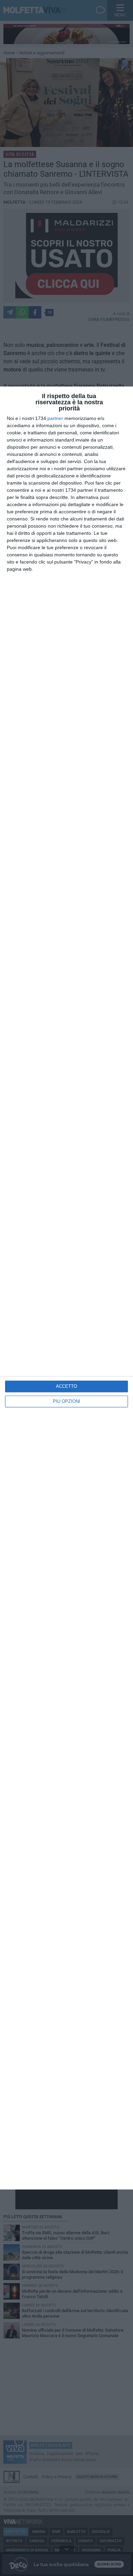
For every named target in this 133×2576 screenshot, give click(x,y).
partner (55, 418)
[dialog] (66, 1288)
